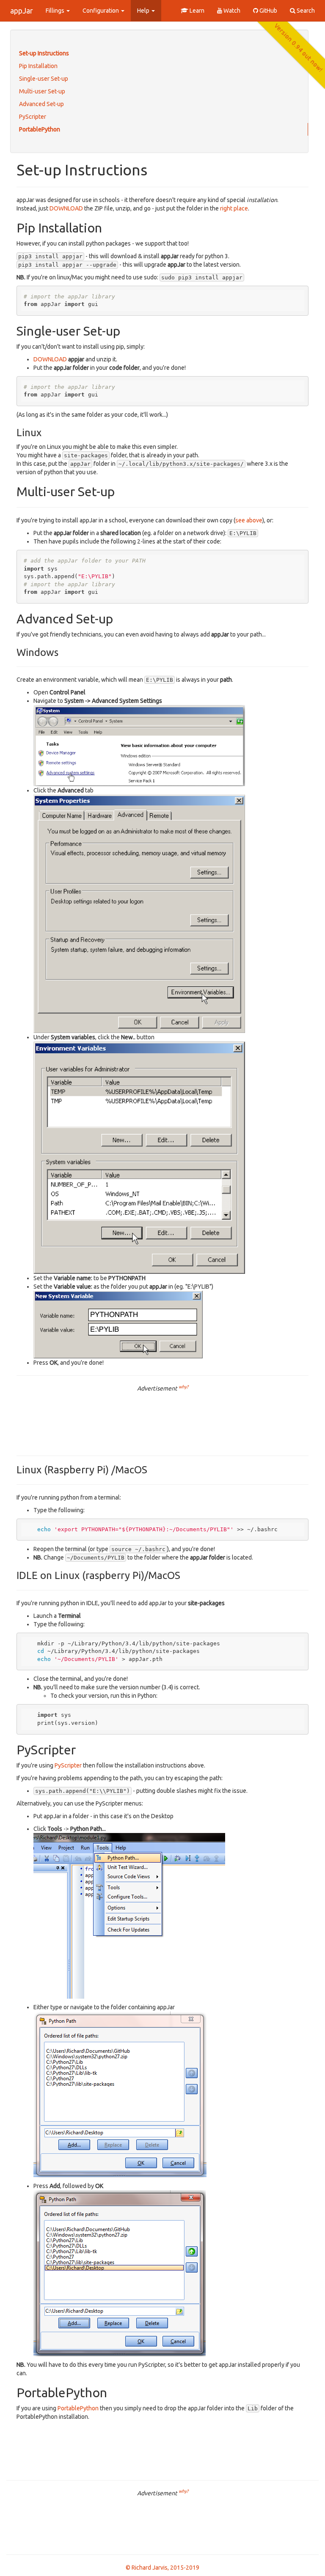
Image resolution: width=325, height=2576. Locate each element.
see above (249, 520)
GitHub (268, 11)
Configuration (101, 11)
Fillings (56, 11)
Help (144, 11)
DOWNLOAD (66, 208)
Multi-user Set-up (42, 91)
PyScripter (33, 117)
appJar (22, 11)
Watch (231, 11)
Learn (196, 11)
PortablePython (40, 129)
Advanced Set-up (41, 104)
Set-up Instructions (44, 53)
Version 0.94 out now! (299, 48)
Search (305, 11)
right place (234, 208)
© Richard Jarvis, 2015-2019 (162, 2568)
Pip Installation (38, 66)
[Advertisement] (162, 1420)
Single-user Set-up (44, 79)
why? (183, 1387)
